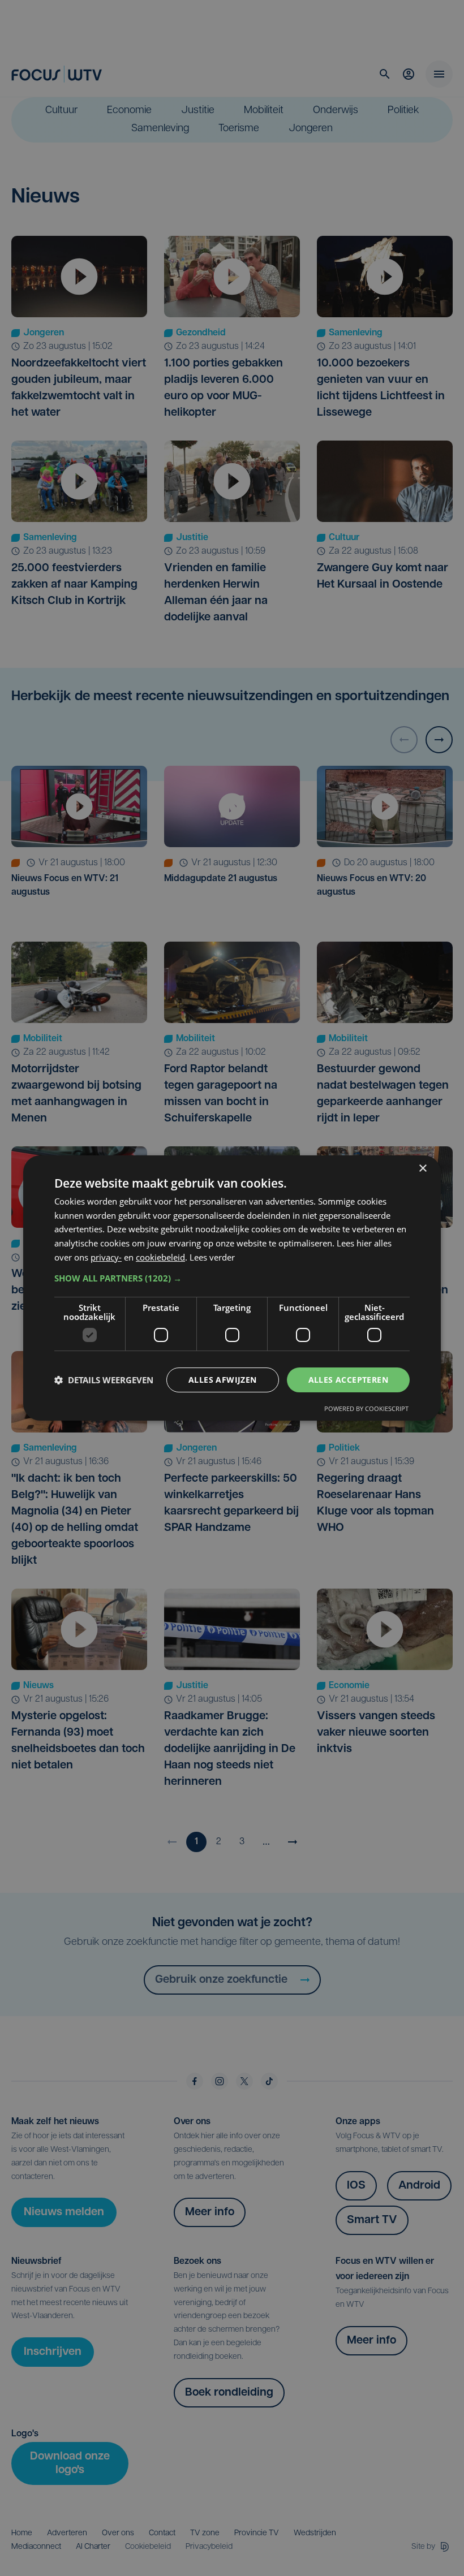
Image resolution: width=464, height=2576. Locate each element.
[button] (232, 1278)
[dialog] (232, 1288)
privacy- (106, 1257)
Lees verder (212, 1257)
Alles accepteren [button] (348, 1380)
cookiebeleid (160, 1257)
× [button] (422, 1169)
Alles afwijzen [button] (223, 1380)
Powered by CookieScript (366, 1408)
